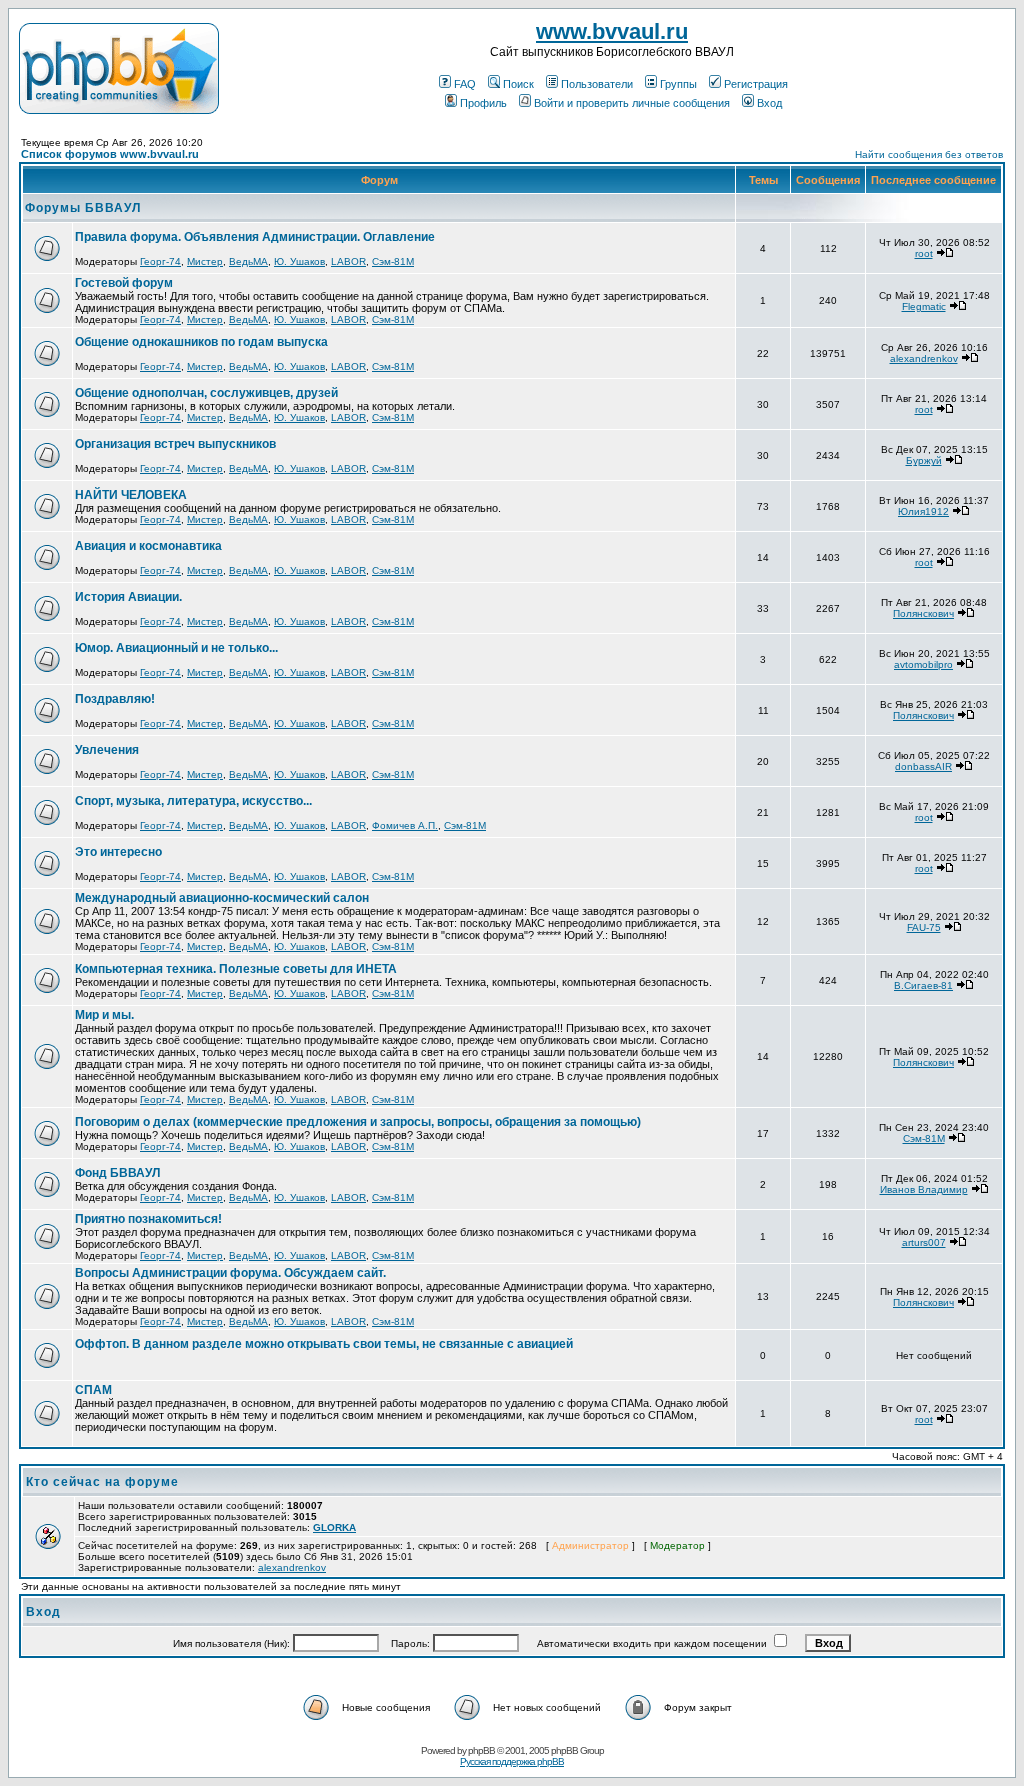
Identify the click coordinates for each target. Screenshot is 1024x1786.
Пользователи (597, 84)
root (924, 253)
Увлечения (107, 750)
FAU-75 (924, 927)
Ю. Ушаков (299, 261)
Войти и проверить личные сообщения (632, 103)
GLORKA (334, 1527)
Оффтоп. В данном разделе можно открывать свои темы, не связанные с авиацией (324, 1344)
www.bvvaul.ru (612, 31)
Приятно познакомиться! (148, 1219)
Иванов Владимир (924, 1189)
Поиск (518, 84)
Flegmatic (924, 306)
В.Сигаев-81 (923, 985)
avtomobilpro (923, 664)
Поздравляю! (115, 699)
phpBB (481, 1750)
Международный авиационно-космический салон (222, 898)
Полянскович (923, 613)
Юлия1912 (923, 511)
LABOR (348, 261)
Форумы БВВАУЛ (83, 208)
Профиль (483, 103)
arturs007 (924, 1242)
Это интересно (118, 852)
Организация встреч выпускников (175, 444)
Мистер (205, 261)
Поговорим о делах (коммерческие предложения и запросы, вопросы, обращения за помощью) (358, 1122)
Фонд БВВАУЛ (117, 1173)
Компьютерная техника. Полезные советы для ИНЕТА (236, 969)
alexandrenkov (924, 358)
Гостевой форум (124, 283)
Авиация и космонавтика (148, 546)
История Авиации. (128, 597)
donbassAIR (923, 766)
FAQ (465, 84)
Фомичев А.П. (405, 825)
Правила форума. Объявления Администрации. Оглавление (255, 237)
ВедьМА (248, 261)
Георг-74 (160, 261)
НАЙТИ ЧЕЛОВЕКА (131, 495)
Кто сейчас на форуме (102, 1482)
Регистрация (756, 84)
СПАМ (93, 1390)
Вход (769, 103)
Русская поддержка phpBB (512, 1761)
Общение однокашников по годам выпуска (201, 342)
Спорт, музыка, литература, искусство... (193, 801)
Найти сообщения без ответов (929, 154)
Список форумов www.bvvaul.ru (110, 154)
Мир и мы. (104, 1015)
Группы (678, 84)
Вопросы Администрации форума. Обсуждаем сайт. (230, 1273)
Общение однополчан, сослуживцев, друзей (206, 393)
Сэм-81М (393, 261)
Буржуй (924, 460)
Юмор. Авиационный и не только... (176, 648)
